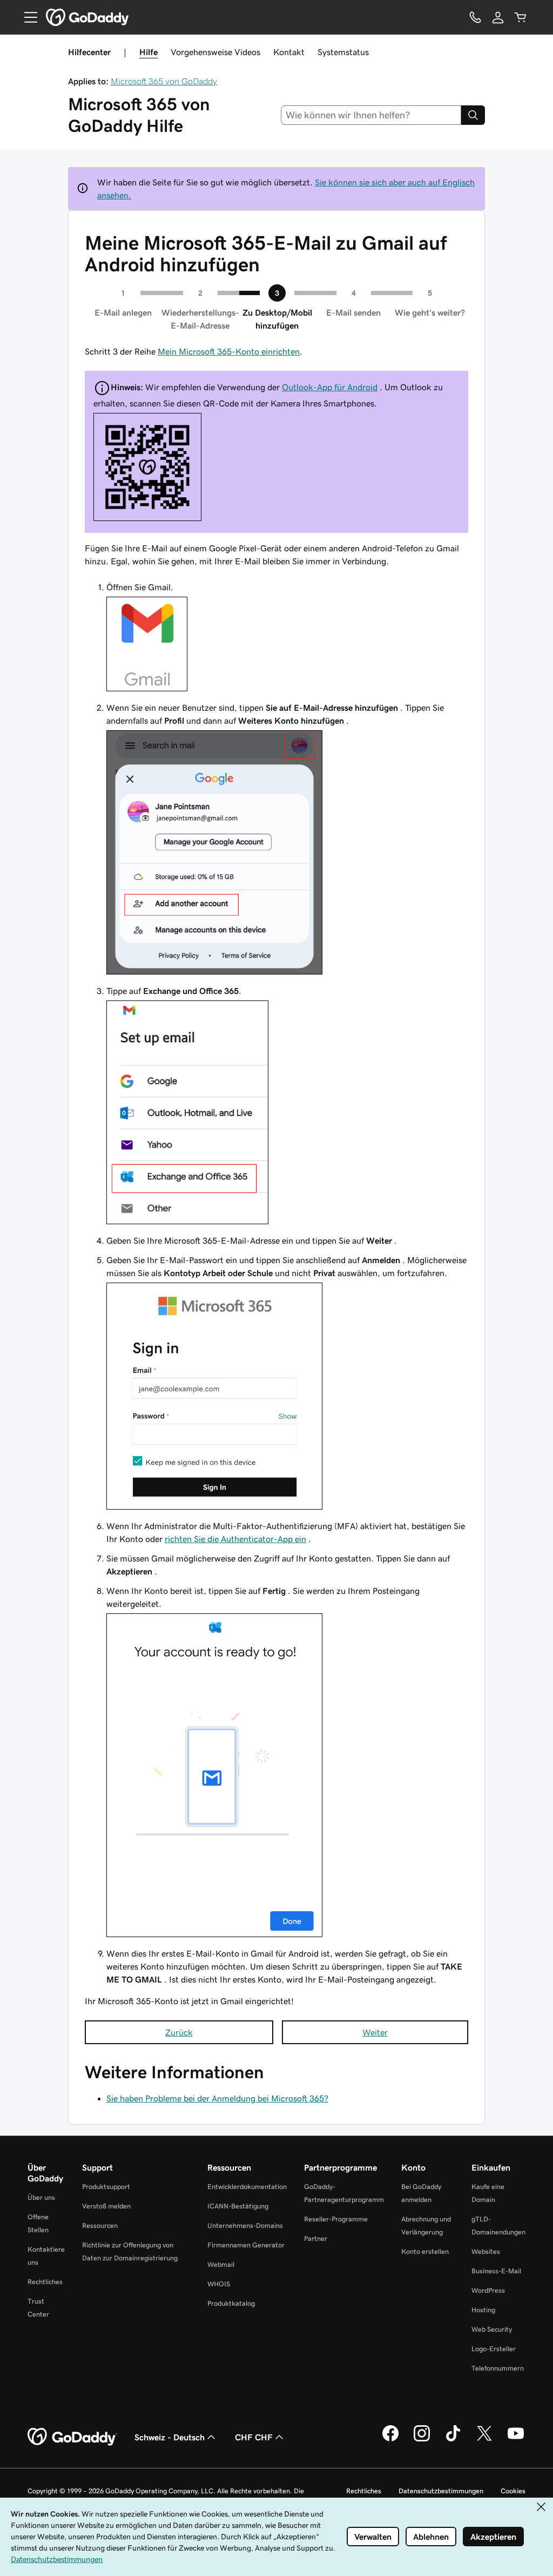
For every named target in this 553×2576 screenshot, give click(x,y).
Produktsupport (106, 2187)
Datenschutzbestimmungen (441, 2491)
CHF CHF (254, 2437)
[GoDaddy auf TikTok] (453, 2440)
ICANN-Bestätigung (238, 2206)
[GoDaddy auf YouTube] (516, 2440)
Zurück (179, 2032)
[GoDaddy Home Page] (72, 2437)
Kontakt (289, 52)
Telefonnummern (498, 2368)
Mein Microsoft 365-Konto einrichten (229, 351)
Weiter (375, 2032)
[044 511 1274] (475, 17)
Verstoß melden (106, 2206)
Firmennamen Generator (246, 2245)
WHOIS (219, 2284)
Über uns (41, 2197)
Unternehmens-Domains (245, 2225)
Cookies (513, 2491)
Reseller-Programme (336, 2219)
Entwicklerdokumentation (247, 2187)
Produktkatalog (231, 2303)
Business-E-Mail (496, 2271)
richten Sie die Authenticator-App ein (235, 1539)
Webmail (221, 2264)
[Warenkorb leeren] (521, 17)
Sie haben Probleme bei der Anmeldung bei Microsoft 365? (217, 2098)
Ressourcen (100, 2225)
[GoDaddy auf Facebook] (390, 2440)
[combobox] (371, 115)
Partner (316, 2238)
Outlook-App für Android (330, 387)
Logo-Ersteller (494, 2349)
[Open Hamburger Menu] (26, 17)
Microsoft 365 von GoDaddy (164, 81)
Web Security (492, 2329)
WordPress (488, 2290)
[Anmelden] (498, 17)
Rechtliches (45, 2282)
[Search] (473, 115)
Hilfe (149, 52)
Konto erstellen (425, 2251)
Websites (486, 2251)
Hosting (483, 2310)
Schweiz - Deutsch (170, 2437)
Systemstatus (343, 52)
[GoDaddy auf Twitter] (484, 2440)
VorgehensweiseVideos (215, 52)
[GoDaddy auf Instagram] (422, 2440)
